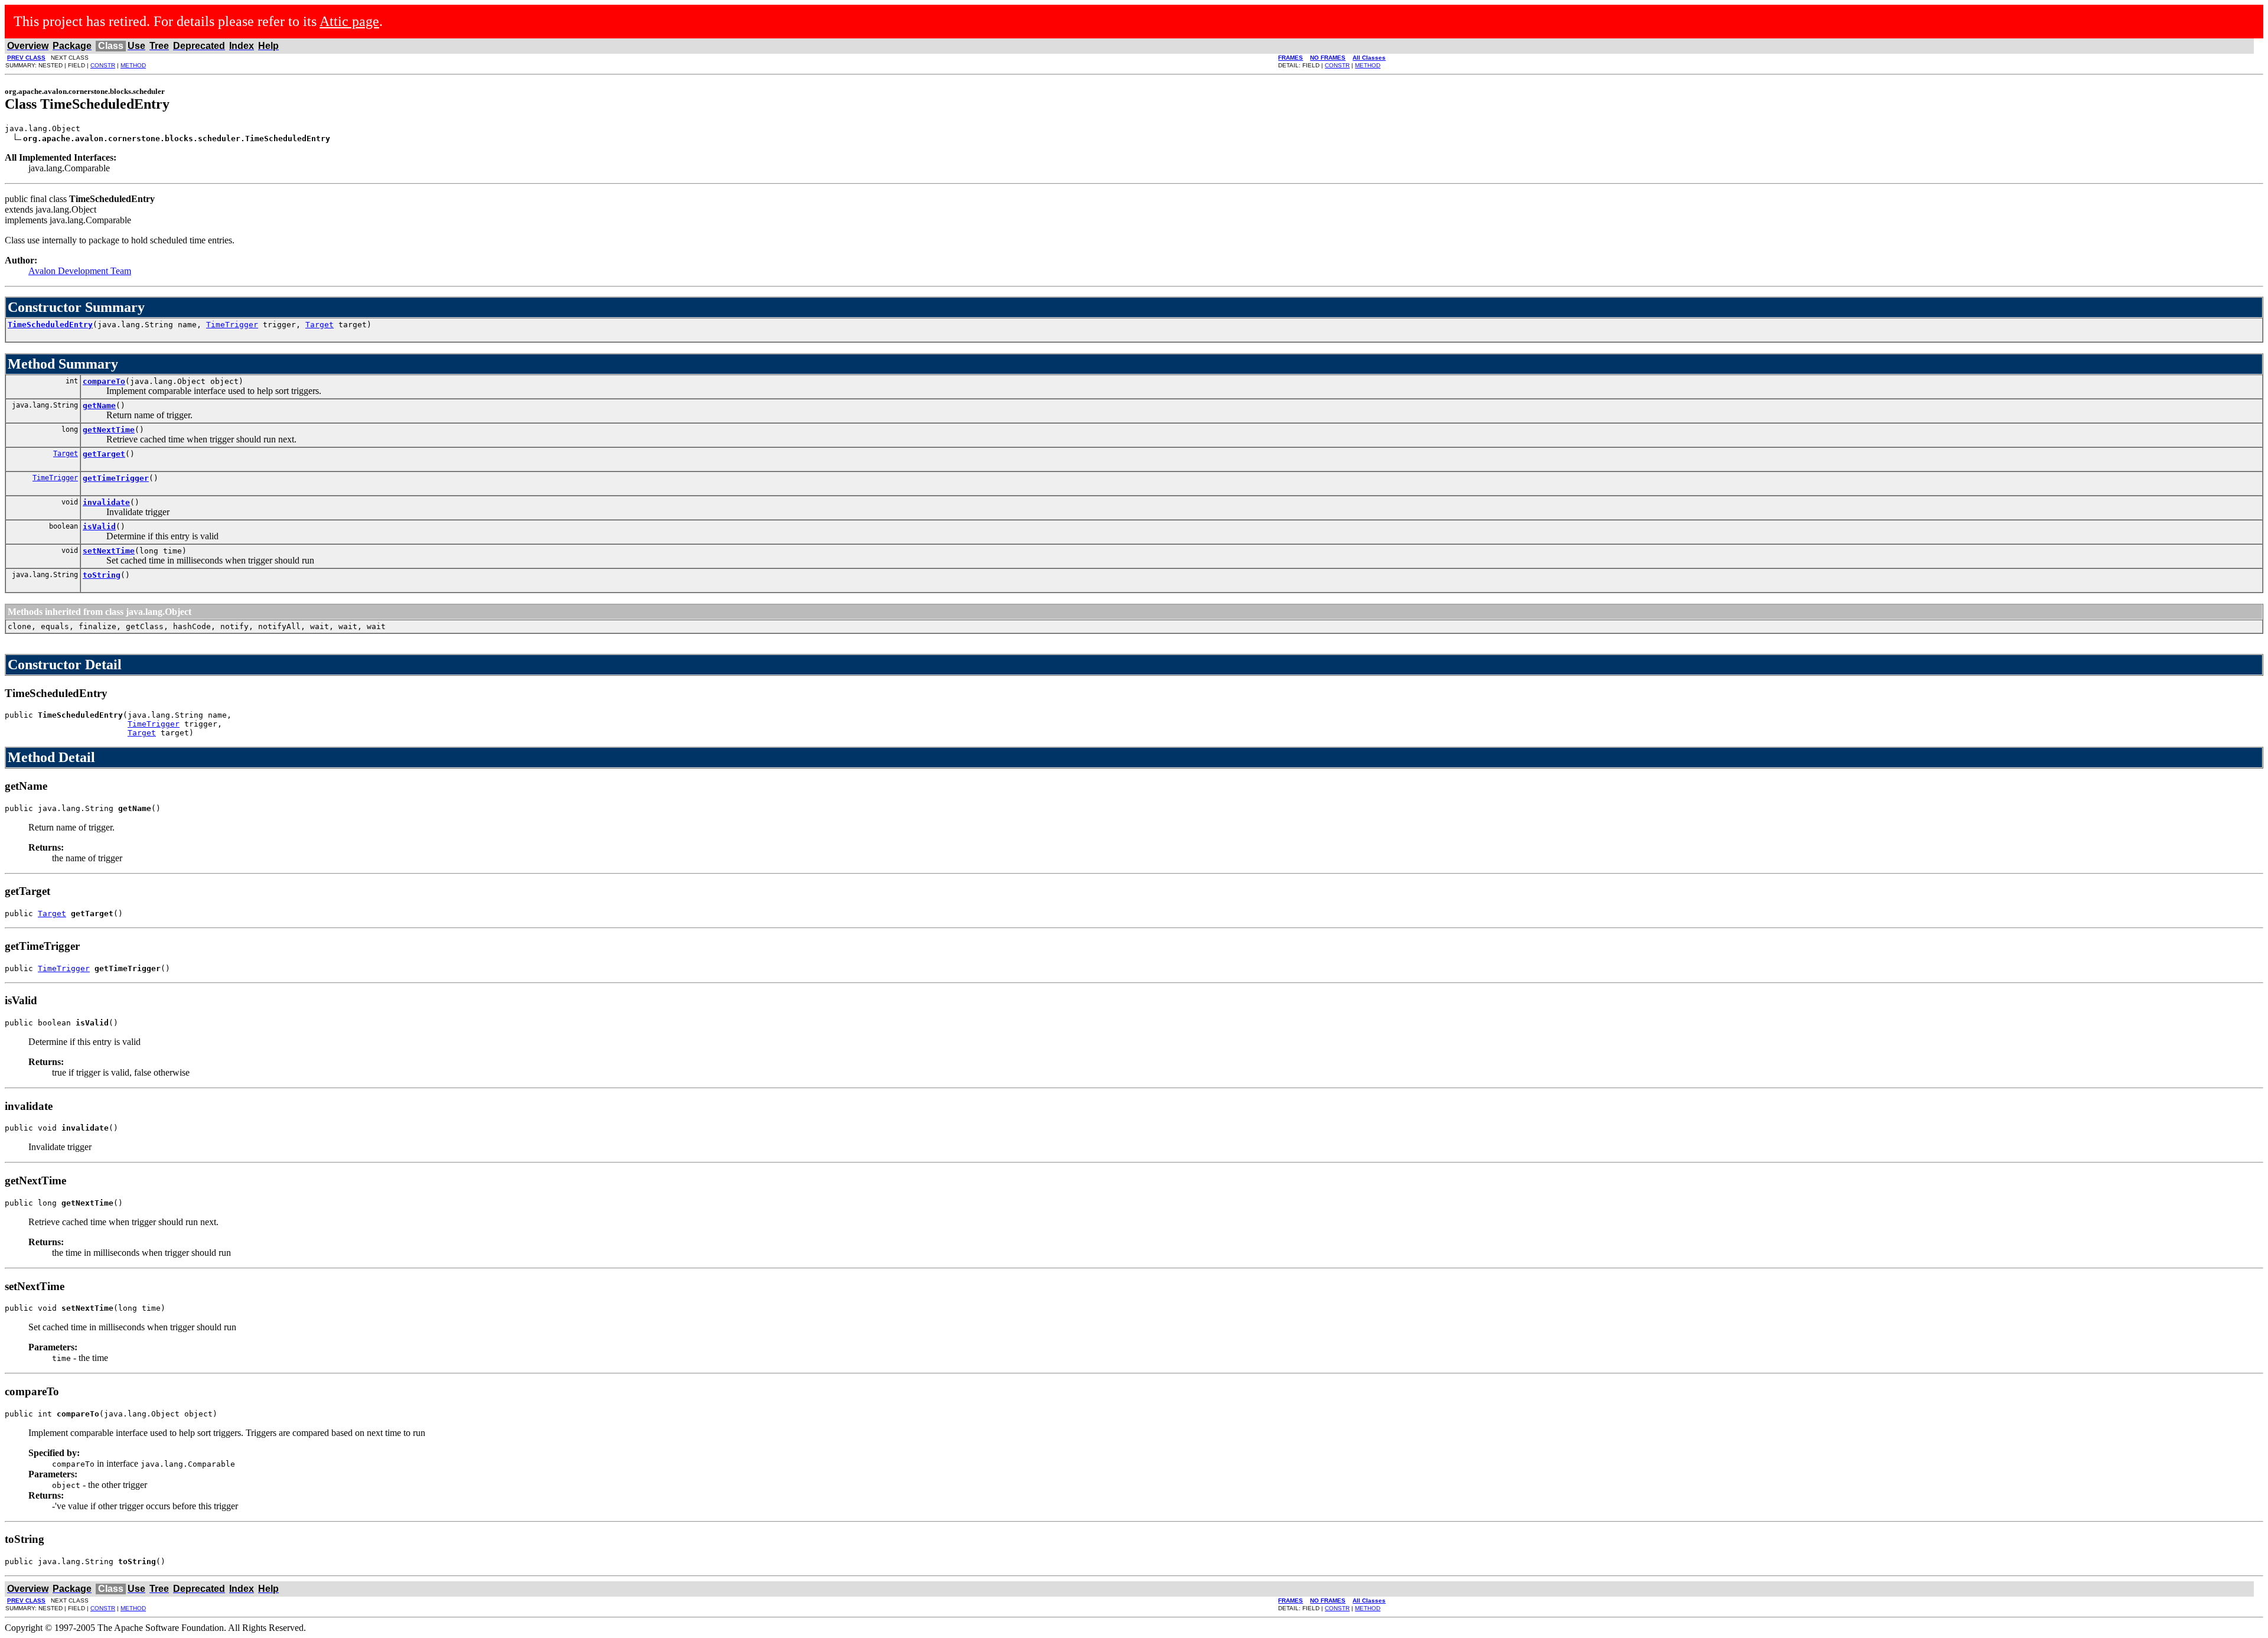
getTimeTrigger (116, 478)
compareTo (104, 381)
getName (99, 406)
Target (320, 325)
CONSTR (103, 65)
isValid (99, 527)
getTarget (104, 454)
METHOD (133, 65)
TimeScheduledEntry (50, 325)
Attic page (349, 21)
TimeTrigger (232, 325)
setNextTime (109, 551)
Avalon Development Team (80, 271)
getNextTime (109, 430)
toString (102, 575)
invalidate (106, 502)
